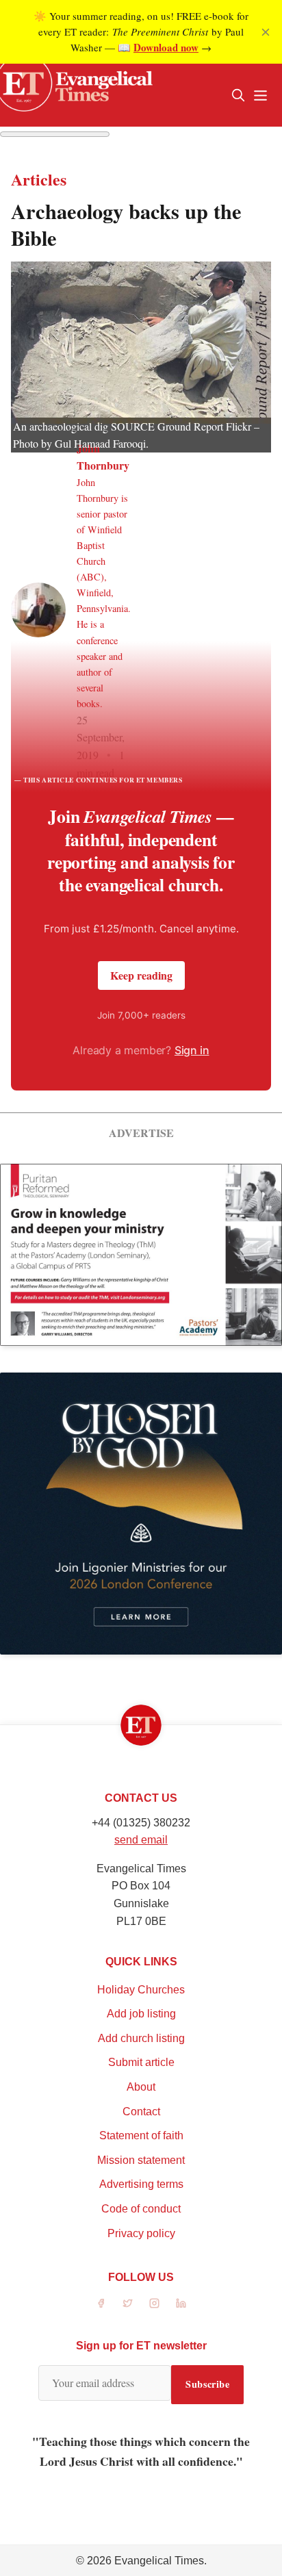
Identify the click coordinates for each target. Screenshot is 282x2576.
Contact (141, 2112)
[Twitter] (128, 2303)
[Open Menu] (260, 95)
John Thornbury (103, 457)
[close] (266, 32)
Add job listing (141, 2014)
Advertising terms (141, 2184)
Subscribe (207, 2384)
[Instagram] (154, 2303)
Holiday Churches (141, 1990)
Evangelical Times (159, 2561)
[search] (238, 95)
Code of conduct (141, 2209)
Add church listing (141, 2038)
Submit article (141, 2062)
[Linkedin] (181, 2303)
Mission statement (141, 2160)
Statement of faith (141, 2135)
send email (141, 1840)
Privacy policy (141, 2233)
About (141, 2087)
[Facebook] (101, 2303)
